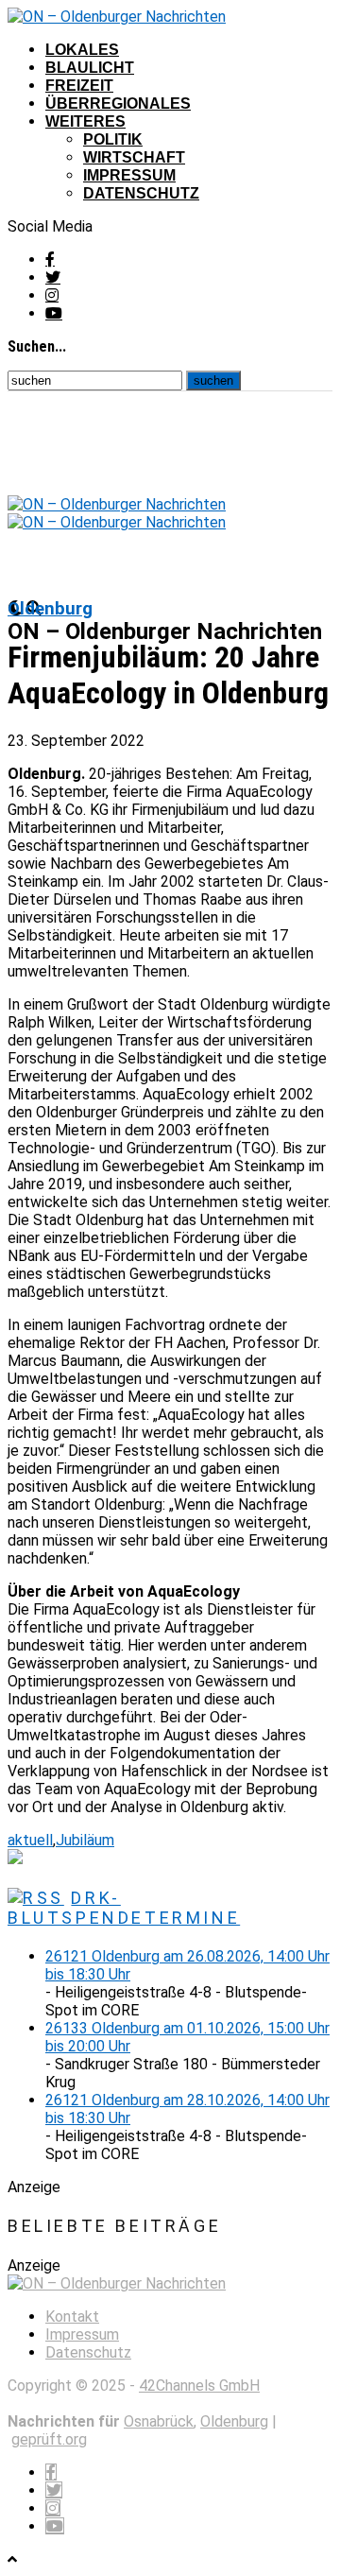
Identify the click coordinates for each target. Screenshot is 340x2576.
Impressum (129, 175)
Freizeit (79, 86)
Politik (113, 139)
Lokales (82, 50)
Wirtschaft (134, 157)
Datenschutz (141, 193)
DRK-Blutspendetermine (124, 1908)
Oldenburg (234, 2421)
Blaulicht (90, 68)
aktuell (30, 1840)
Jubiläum (85, 1840)
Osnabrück (159, 2421)
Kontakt (72, 2317)
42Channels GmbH (199, 2386)
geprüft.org (49, 2439)
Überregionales (118, 104)
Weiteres (85, 121)
